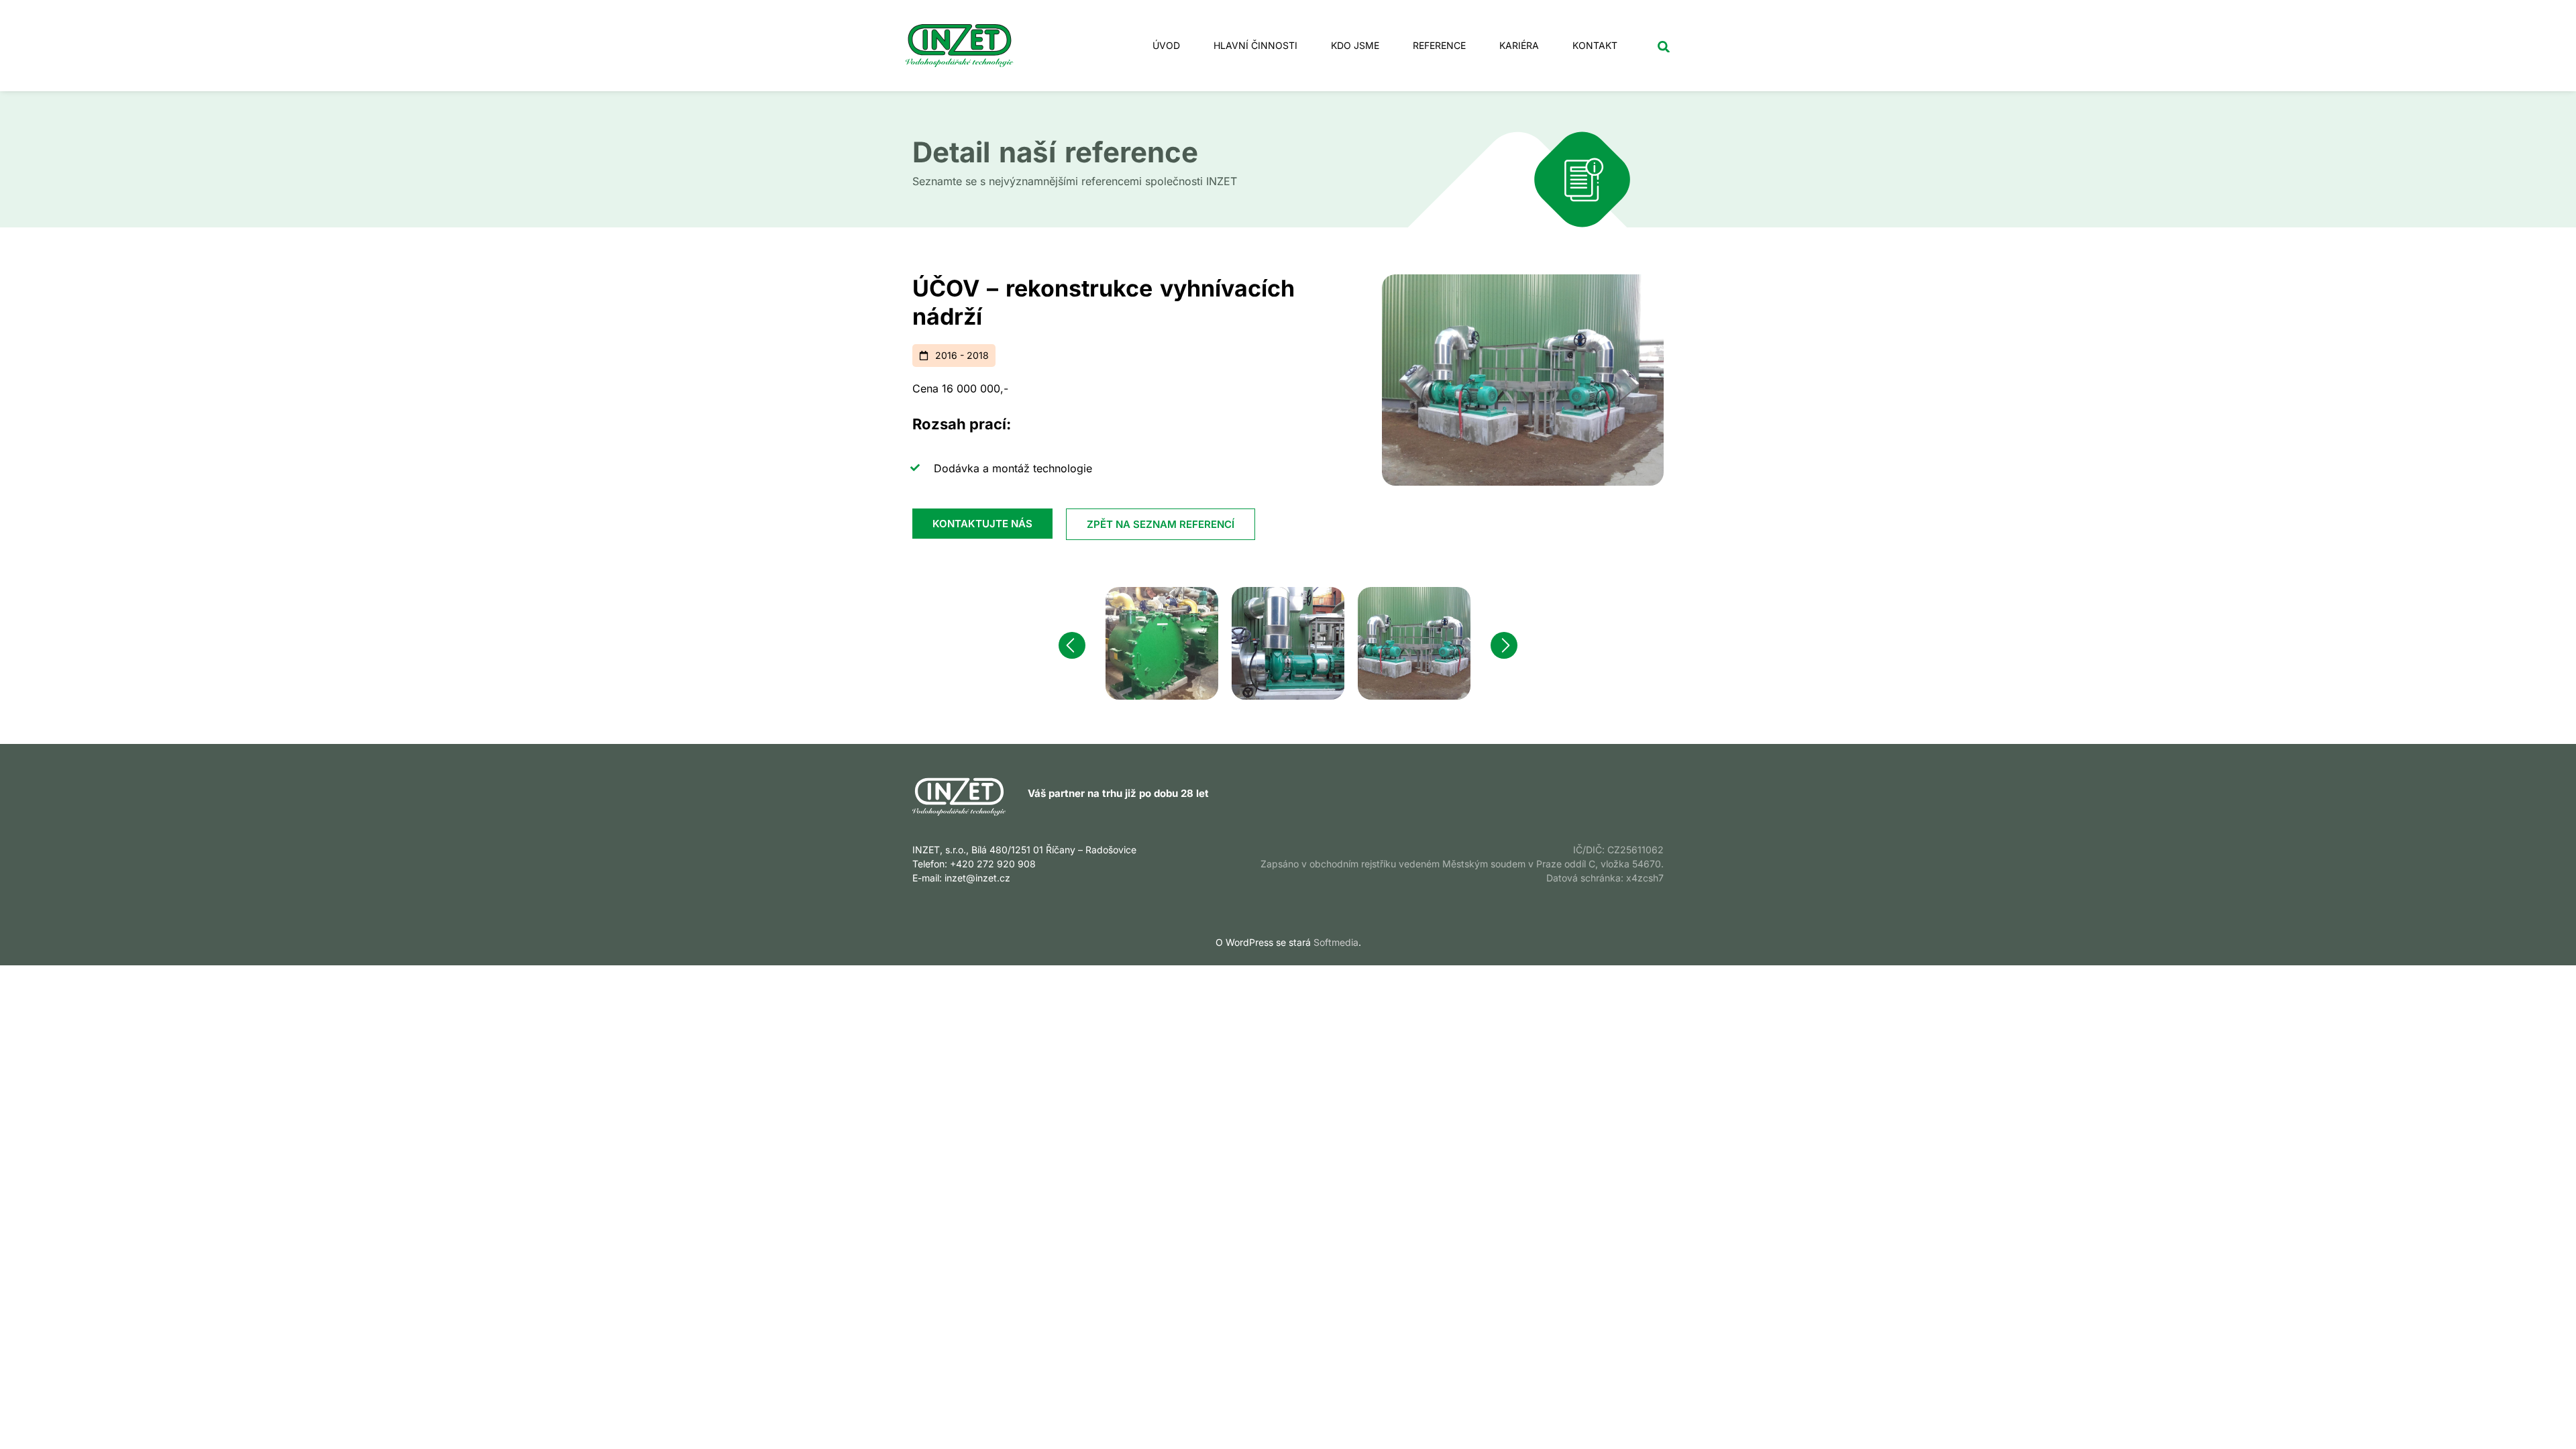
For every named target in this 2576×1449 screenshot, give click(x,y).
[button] (1663, 47)
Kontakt (1595, 45)
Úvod (1166, 45)
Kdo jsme (1355, 45)
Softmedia (1336, 942)
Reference (1439, 45)
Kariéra (1519, 45)
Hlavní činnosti (1255, 45)
